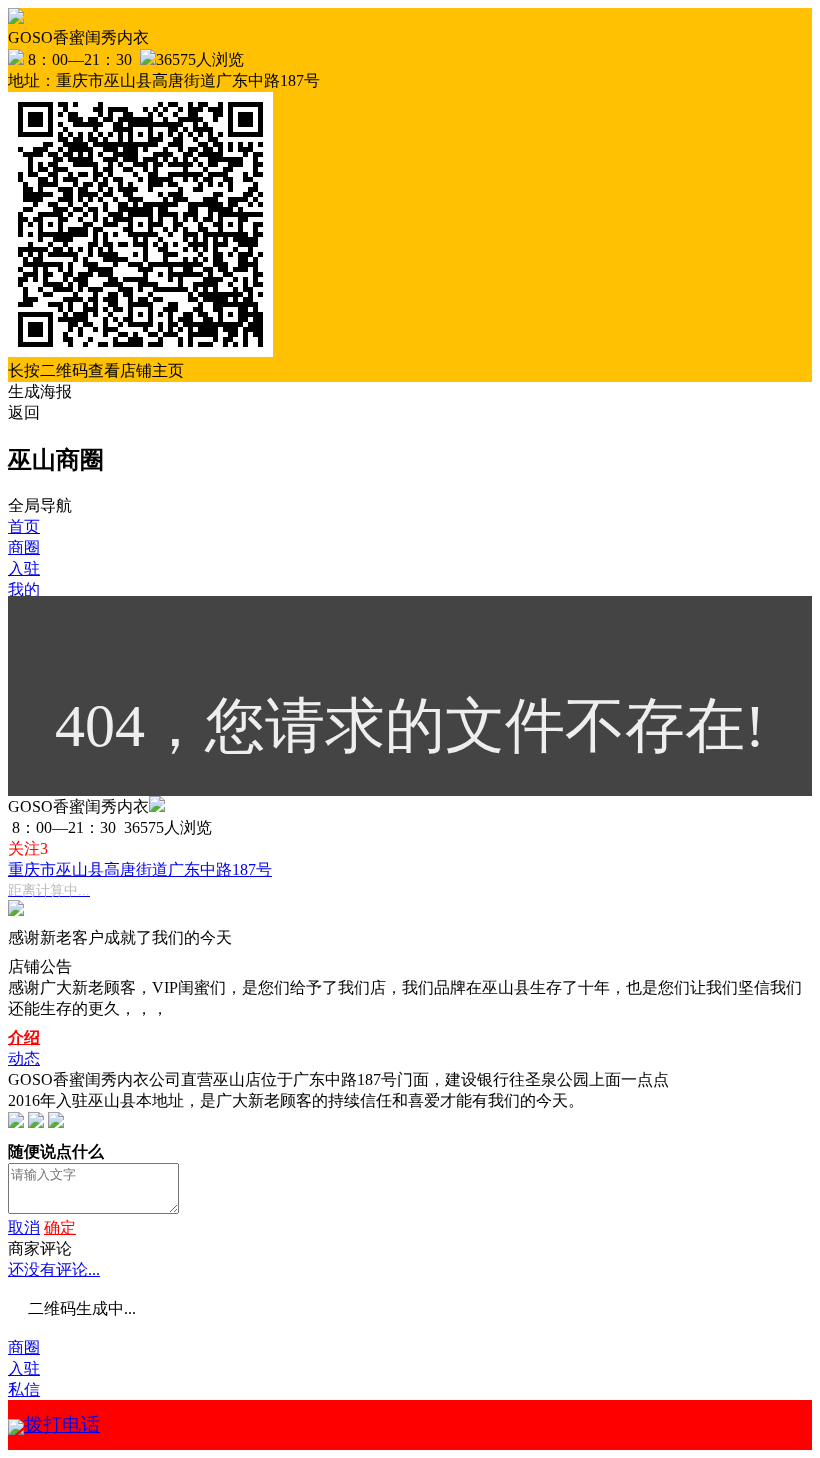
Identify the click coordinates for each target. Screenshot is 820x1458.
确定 (60, 1227)
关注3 (28, 848)
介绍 (24, 1037)
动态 (24, 1058)
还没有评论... (54, 1269)
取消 (24, 1227)
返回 (24, 412)
